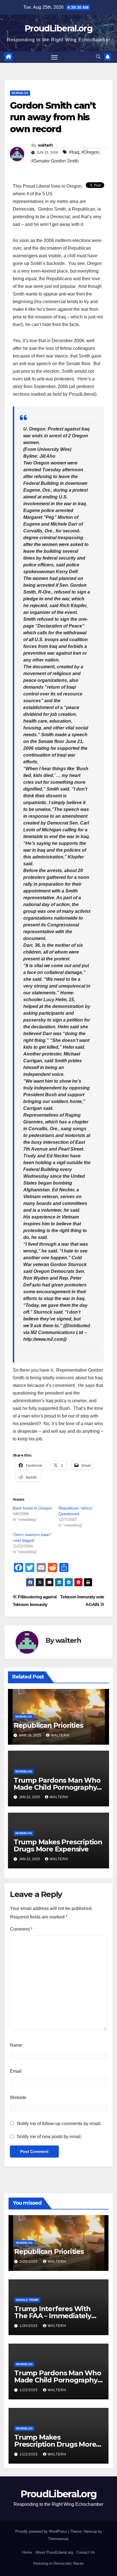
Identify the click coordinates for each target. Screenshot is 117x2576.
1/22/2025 (29, 2390)
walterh (45, 145)
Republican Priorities (48, 1725)
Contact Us (86, 2552)
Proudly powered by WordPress (42, 2531)
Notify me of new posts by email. (49, 2137)
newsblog (20, 93)
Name (16, 2045)
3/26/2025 (29, 2262)
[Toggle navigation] (55, 57)
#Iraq (74, 152)
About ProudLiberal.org (54, 2552)
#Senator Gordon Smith (55, 161)
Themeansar (58, 2539)
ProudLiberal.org (58, 28)
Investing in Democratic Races (58, 2563)
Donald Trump (27, 2300)
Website (18, 2098)
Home (27, 2552)
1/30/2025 (29, 2326)
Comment (21, 1929)
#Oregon (90, 152)
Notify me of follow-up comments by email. (59, 2124)
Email (16, 2071)
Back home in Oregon (32, 1508)
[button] (98, 57)
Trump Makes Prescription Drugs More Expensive (58, 1845)
